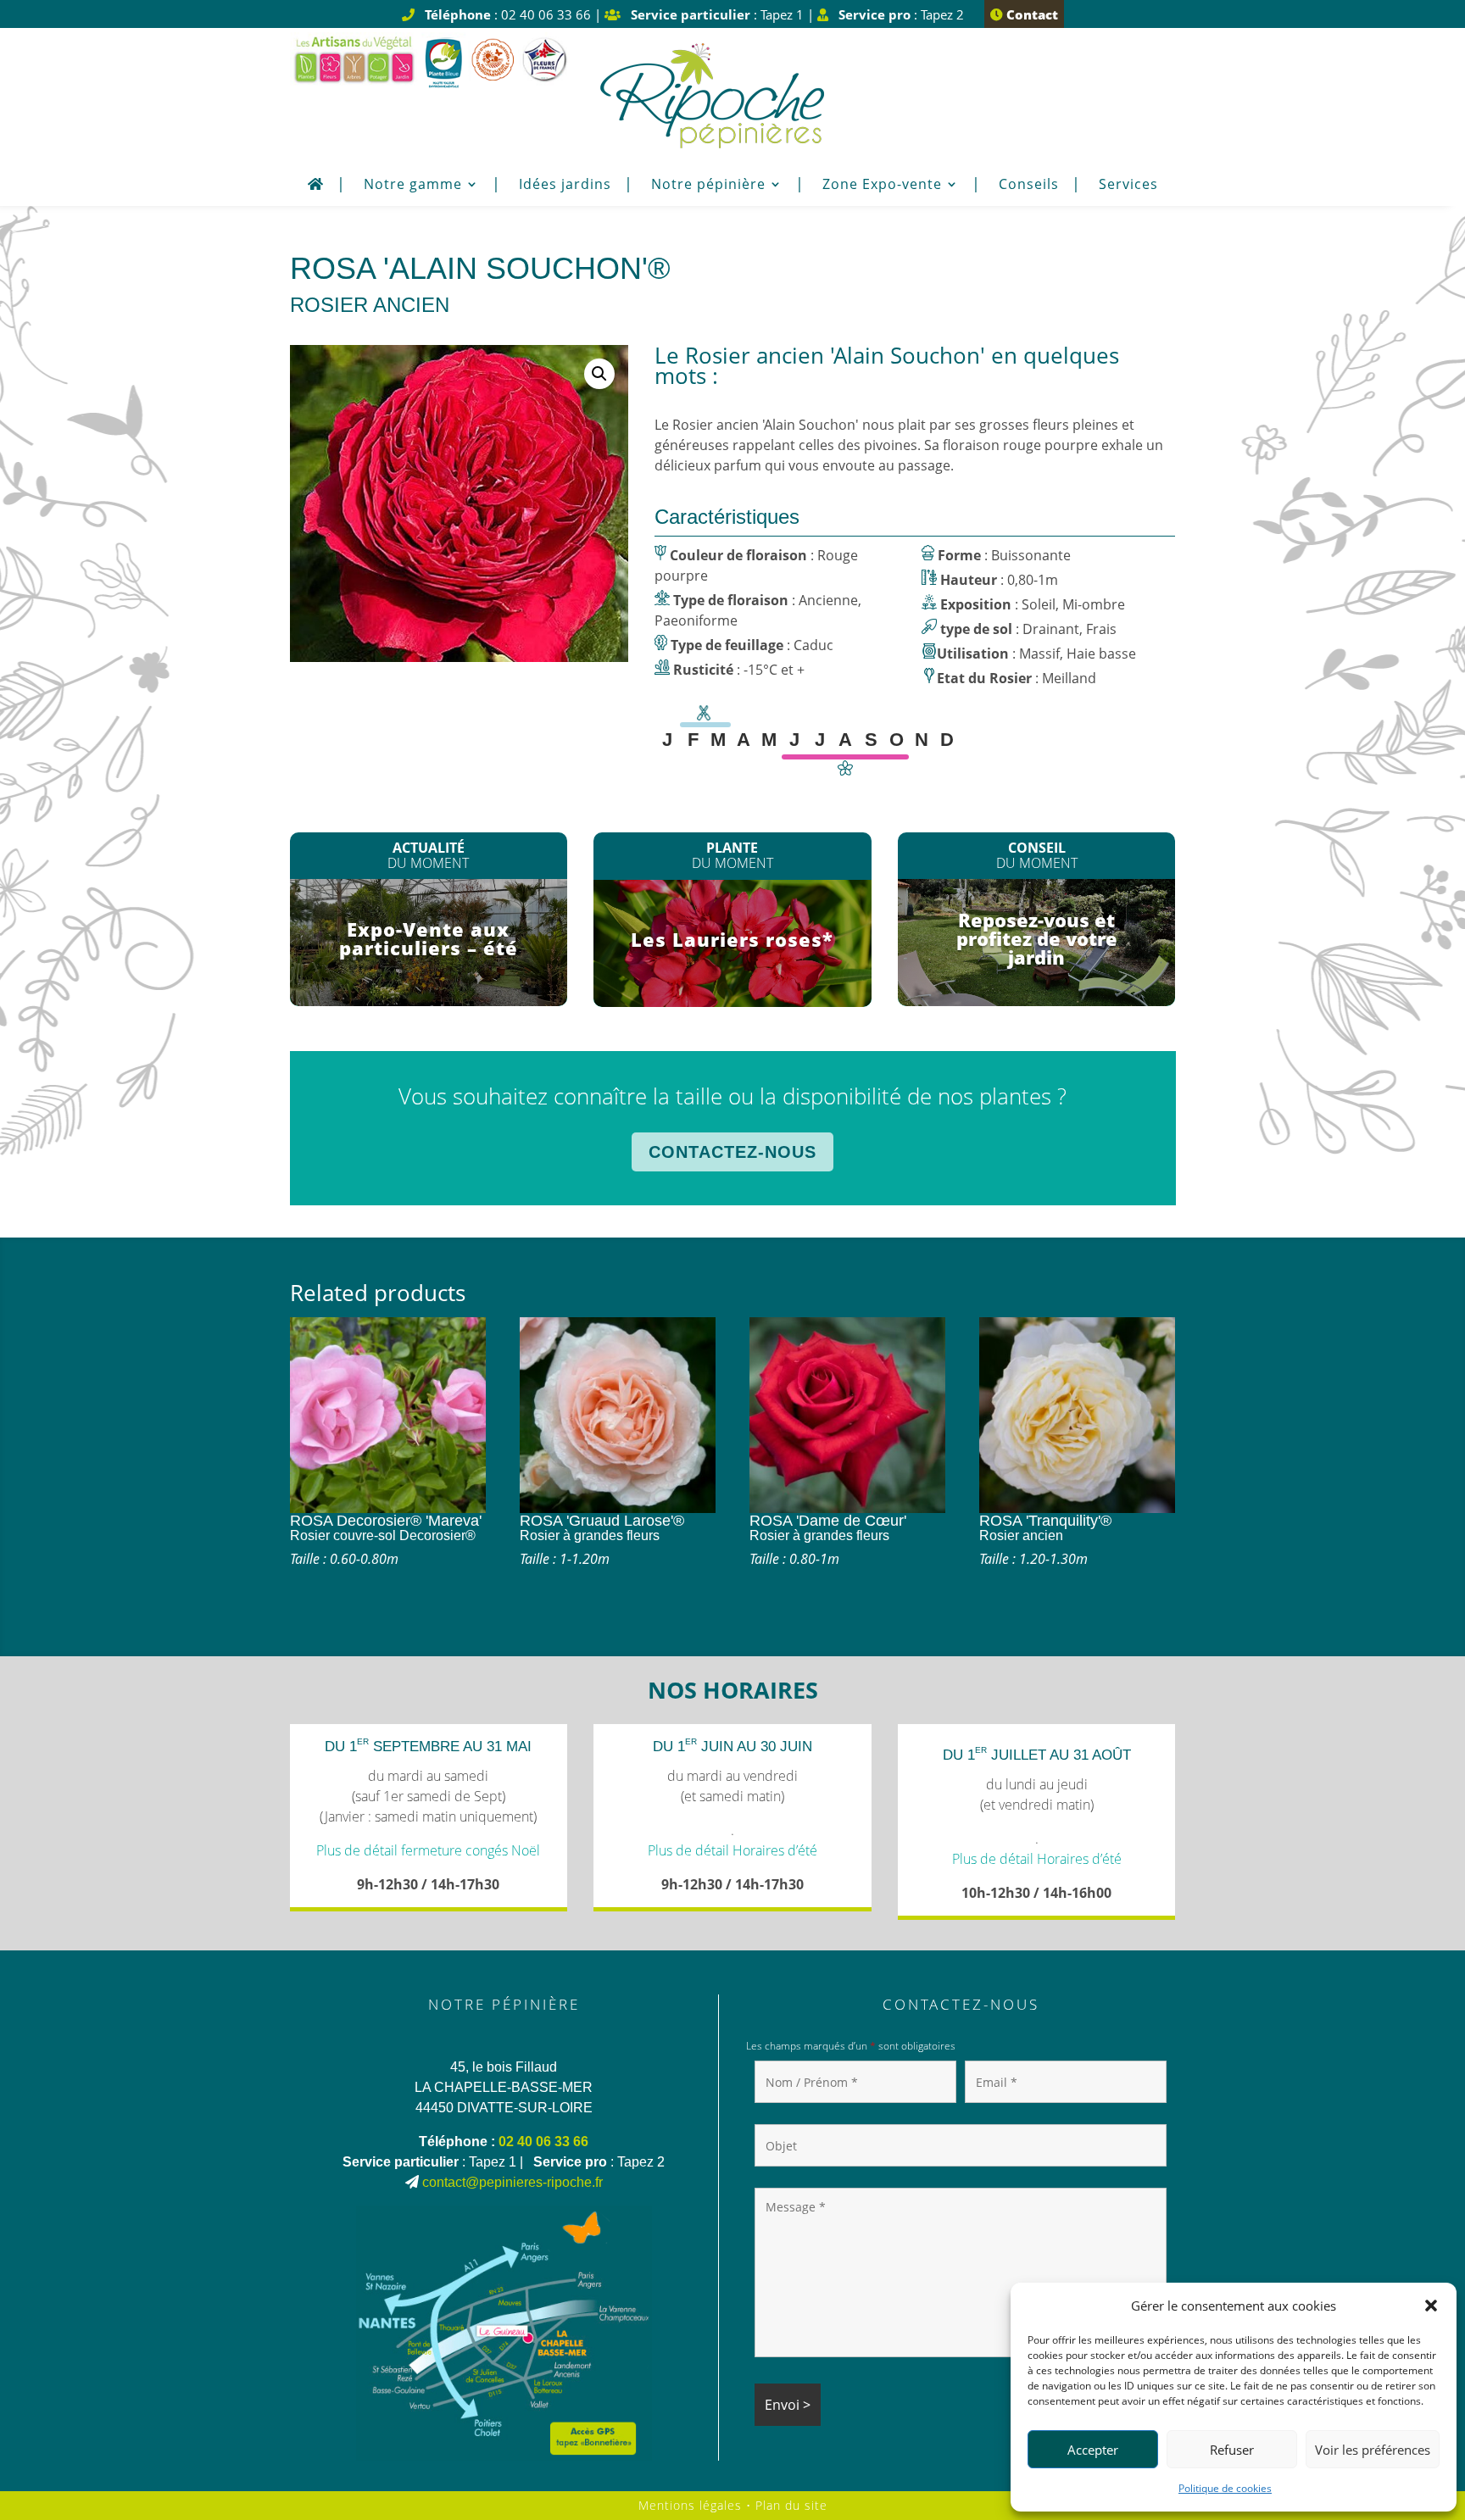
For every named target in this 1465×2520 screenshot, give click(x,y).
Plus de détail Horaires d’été (732, 1850)
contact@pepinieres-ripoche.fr (512, 2182)
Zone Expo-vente (882, 186)
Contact (1031, 14)
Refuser (1232, 2450)
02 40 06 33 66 (543, 2142)
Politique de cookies (1225, 2488)
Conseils (1029, 186)
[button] (1431, 2306)
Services (1128, 186)
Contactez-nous (732, 1152)
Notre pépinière (708, 186)
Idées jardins (565, 186)
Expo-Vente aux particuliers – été (429, 938)
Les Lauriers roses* (732, 939)
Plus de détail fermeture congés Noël (428, 1850)
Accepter (1093, 2450)
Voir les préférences (1373, 2450)
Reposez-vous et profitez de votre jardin (1037, 938)
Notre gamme (413, 186)
